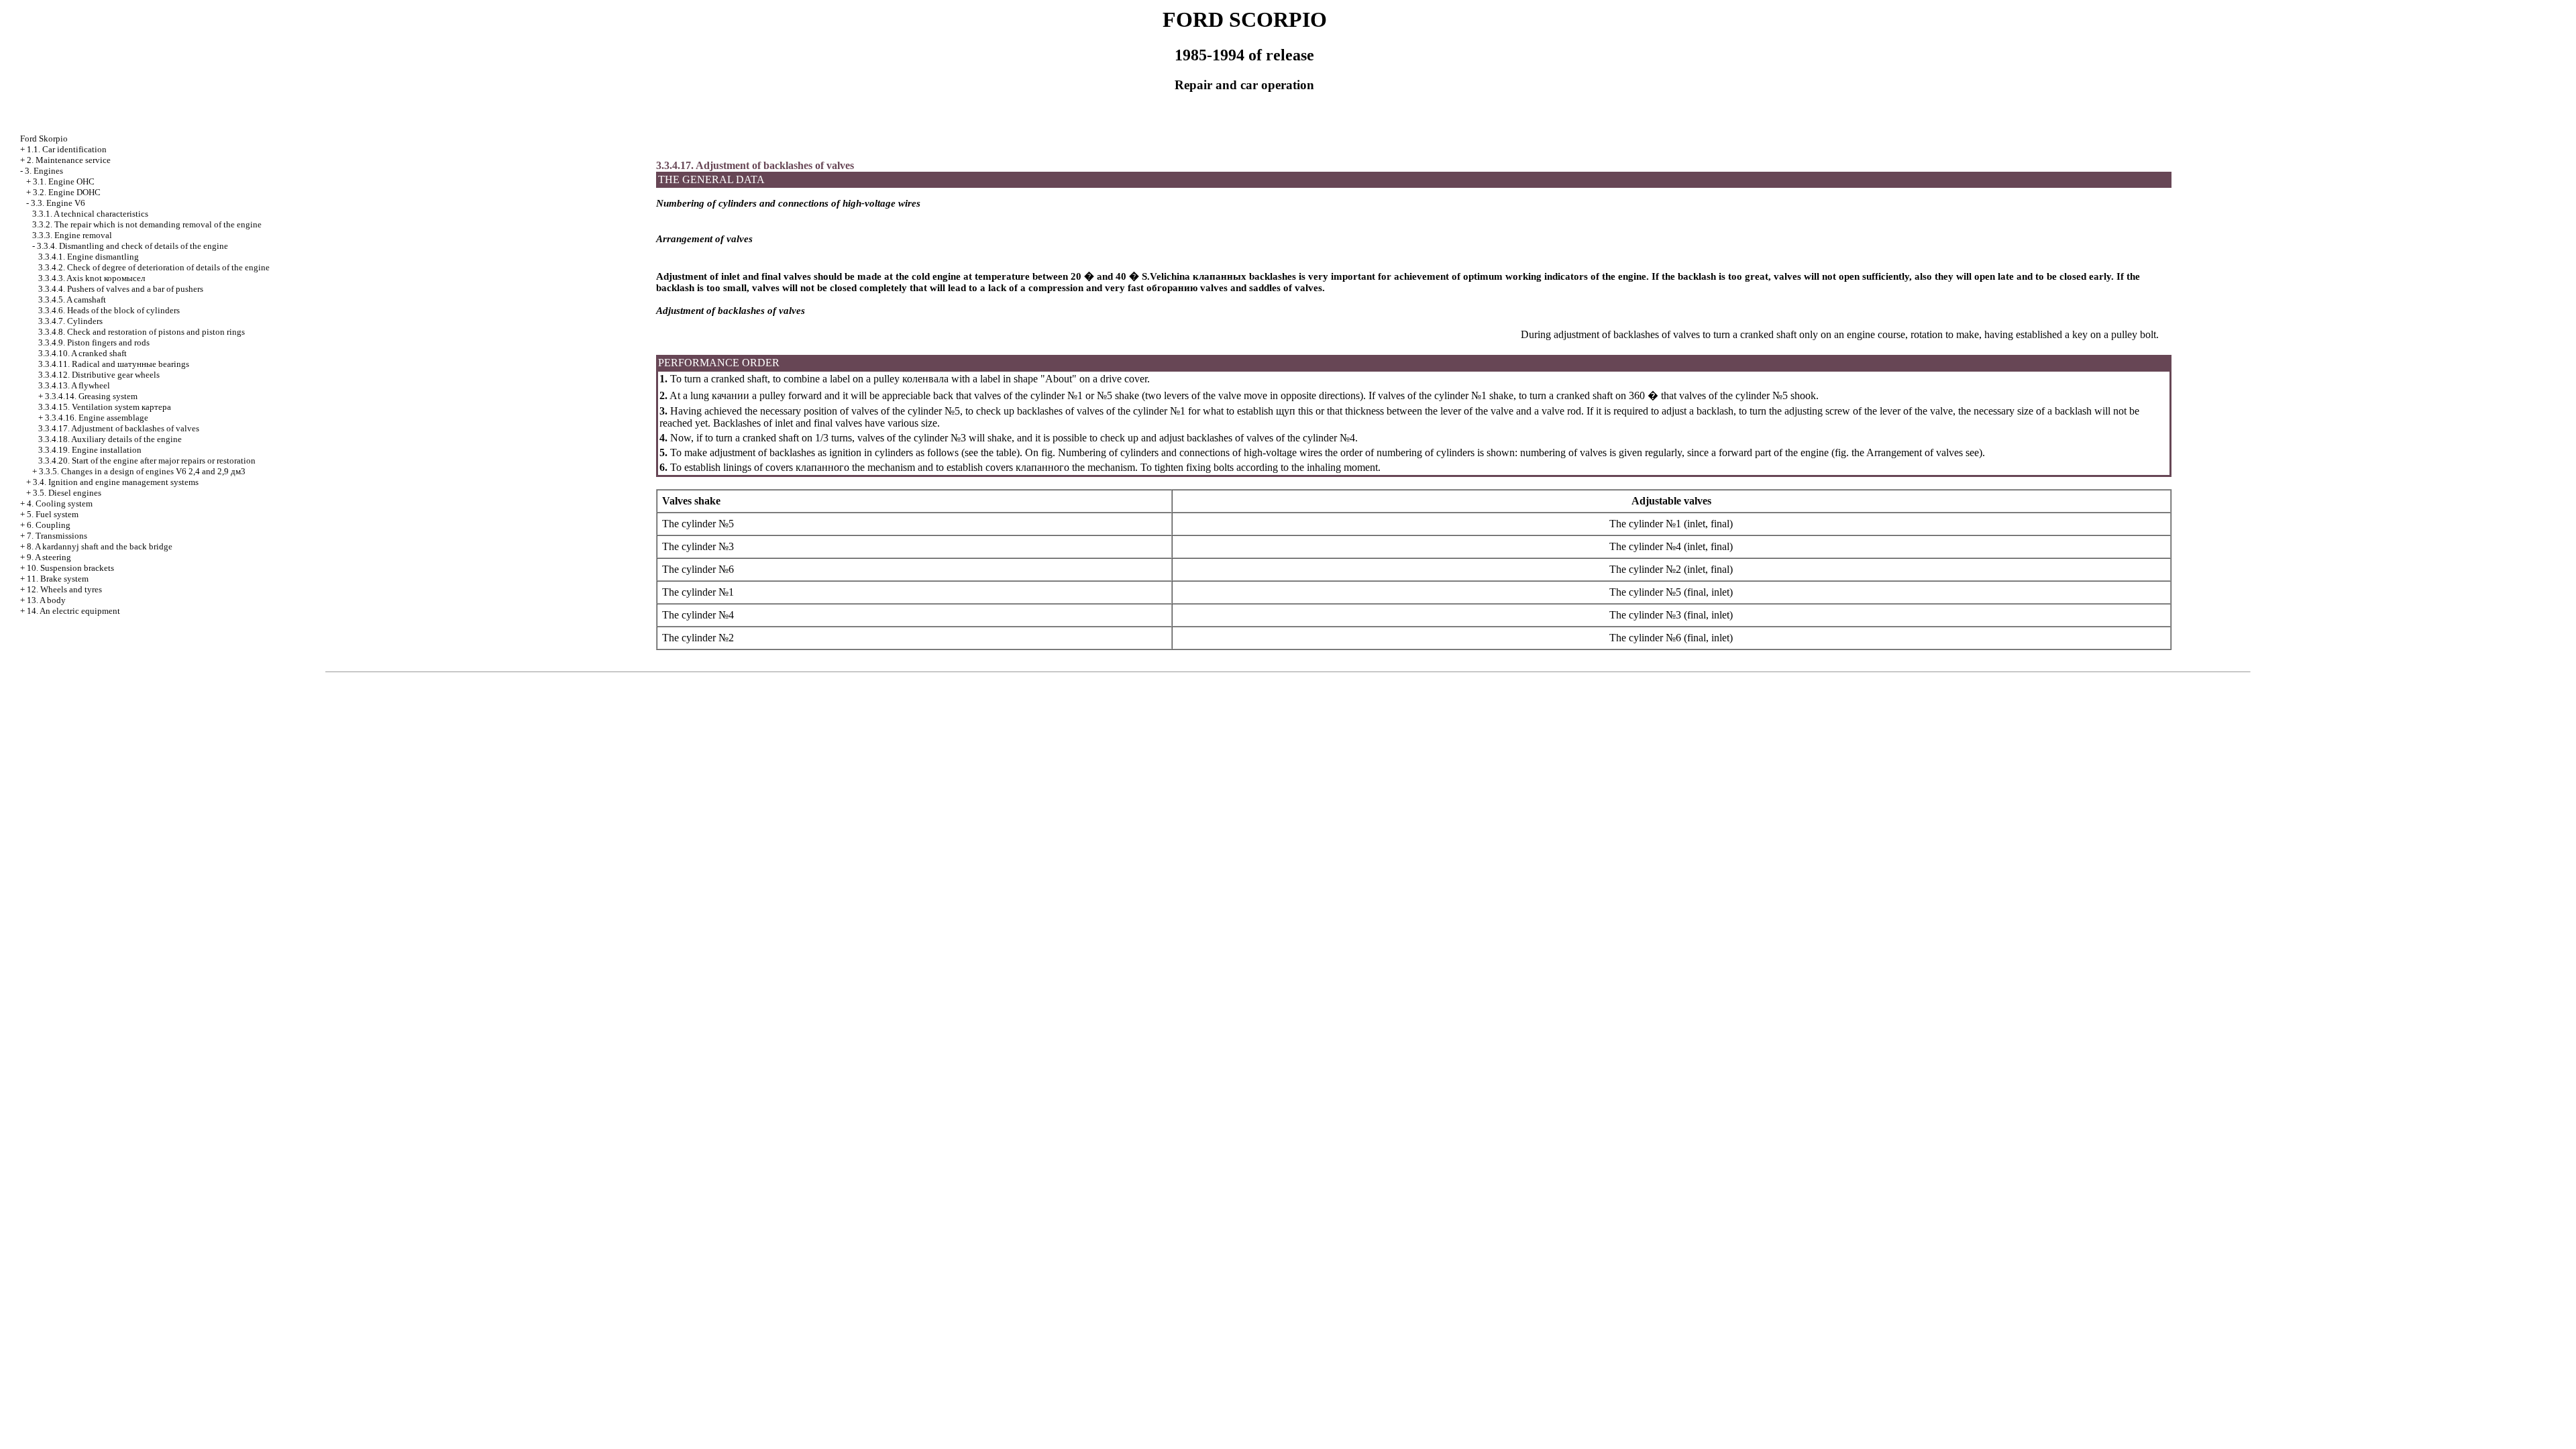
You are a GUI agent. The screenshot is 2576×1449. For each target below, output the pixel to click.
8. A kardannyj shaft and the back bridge (100, 546)
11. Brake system (58, 579)
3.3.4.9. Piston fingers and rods (94, 342)
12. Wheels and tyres (64, 589)
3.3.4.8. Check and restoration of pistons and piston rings (142, 332)
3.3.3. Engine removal (72, 235)
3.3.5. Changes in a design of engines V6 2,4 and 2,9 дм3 (142, 471)
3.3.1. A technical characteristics (90, 214)
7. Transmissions (57, 536)
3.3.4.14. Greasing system (91, 396)
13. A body (46, 600)
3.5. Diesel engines (67, 493)
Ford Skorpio (44, 139)
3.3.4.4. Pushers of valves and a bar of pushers (121, 289)
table (1006, 452)
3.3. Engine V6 (58, 203)
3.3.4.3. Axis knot (92, 278)
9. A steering (49, 557)
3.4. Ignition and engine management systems (116, 482)
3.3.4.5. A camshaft (72, 300)
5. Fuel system (53, 514)
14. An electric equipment (73, 611)
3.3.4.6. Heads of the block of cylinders (109, 310)
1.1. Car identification (67, 149)
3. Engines (44, 171)
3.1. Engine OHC (64, 181)
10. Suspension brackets (70, 568)
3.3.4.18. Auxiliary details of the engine (110, 439)
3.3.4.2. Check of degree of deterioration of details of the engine (154, 267)
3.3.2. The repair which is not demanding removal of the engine (147, 224)
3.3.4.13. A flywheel (74, 385)
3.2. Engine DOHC (67, 192)
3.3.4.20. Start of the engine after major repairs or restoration (147, 461)
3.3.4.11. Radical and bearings (114, 364)
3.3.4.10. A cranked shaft (83, 353)
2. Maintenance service (69, 160)
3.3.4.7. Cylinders (70, 321)
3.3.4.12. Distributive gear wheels (99, 375)
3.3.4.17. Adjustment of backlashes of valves (119, 428)
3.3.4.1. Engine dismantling (89, 257)
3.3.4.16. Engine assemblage (97, 418)
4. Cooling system (60, 503)
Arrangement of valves (1914, 452)
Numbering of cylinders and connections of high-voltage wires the (1196, 452)
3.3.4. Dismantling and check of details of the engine (132, 246)
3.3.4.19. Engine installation (90, 450)
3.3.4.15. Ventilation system (105, 407)
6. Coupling (49, 525)
